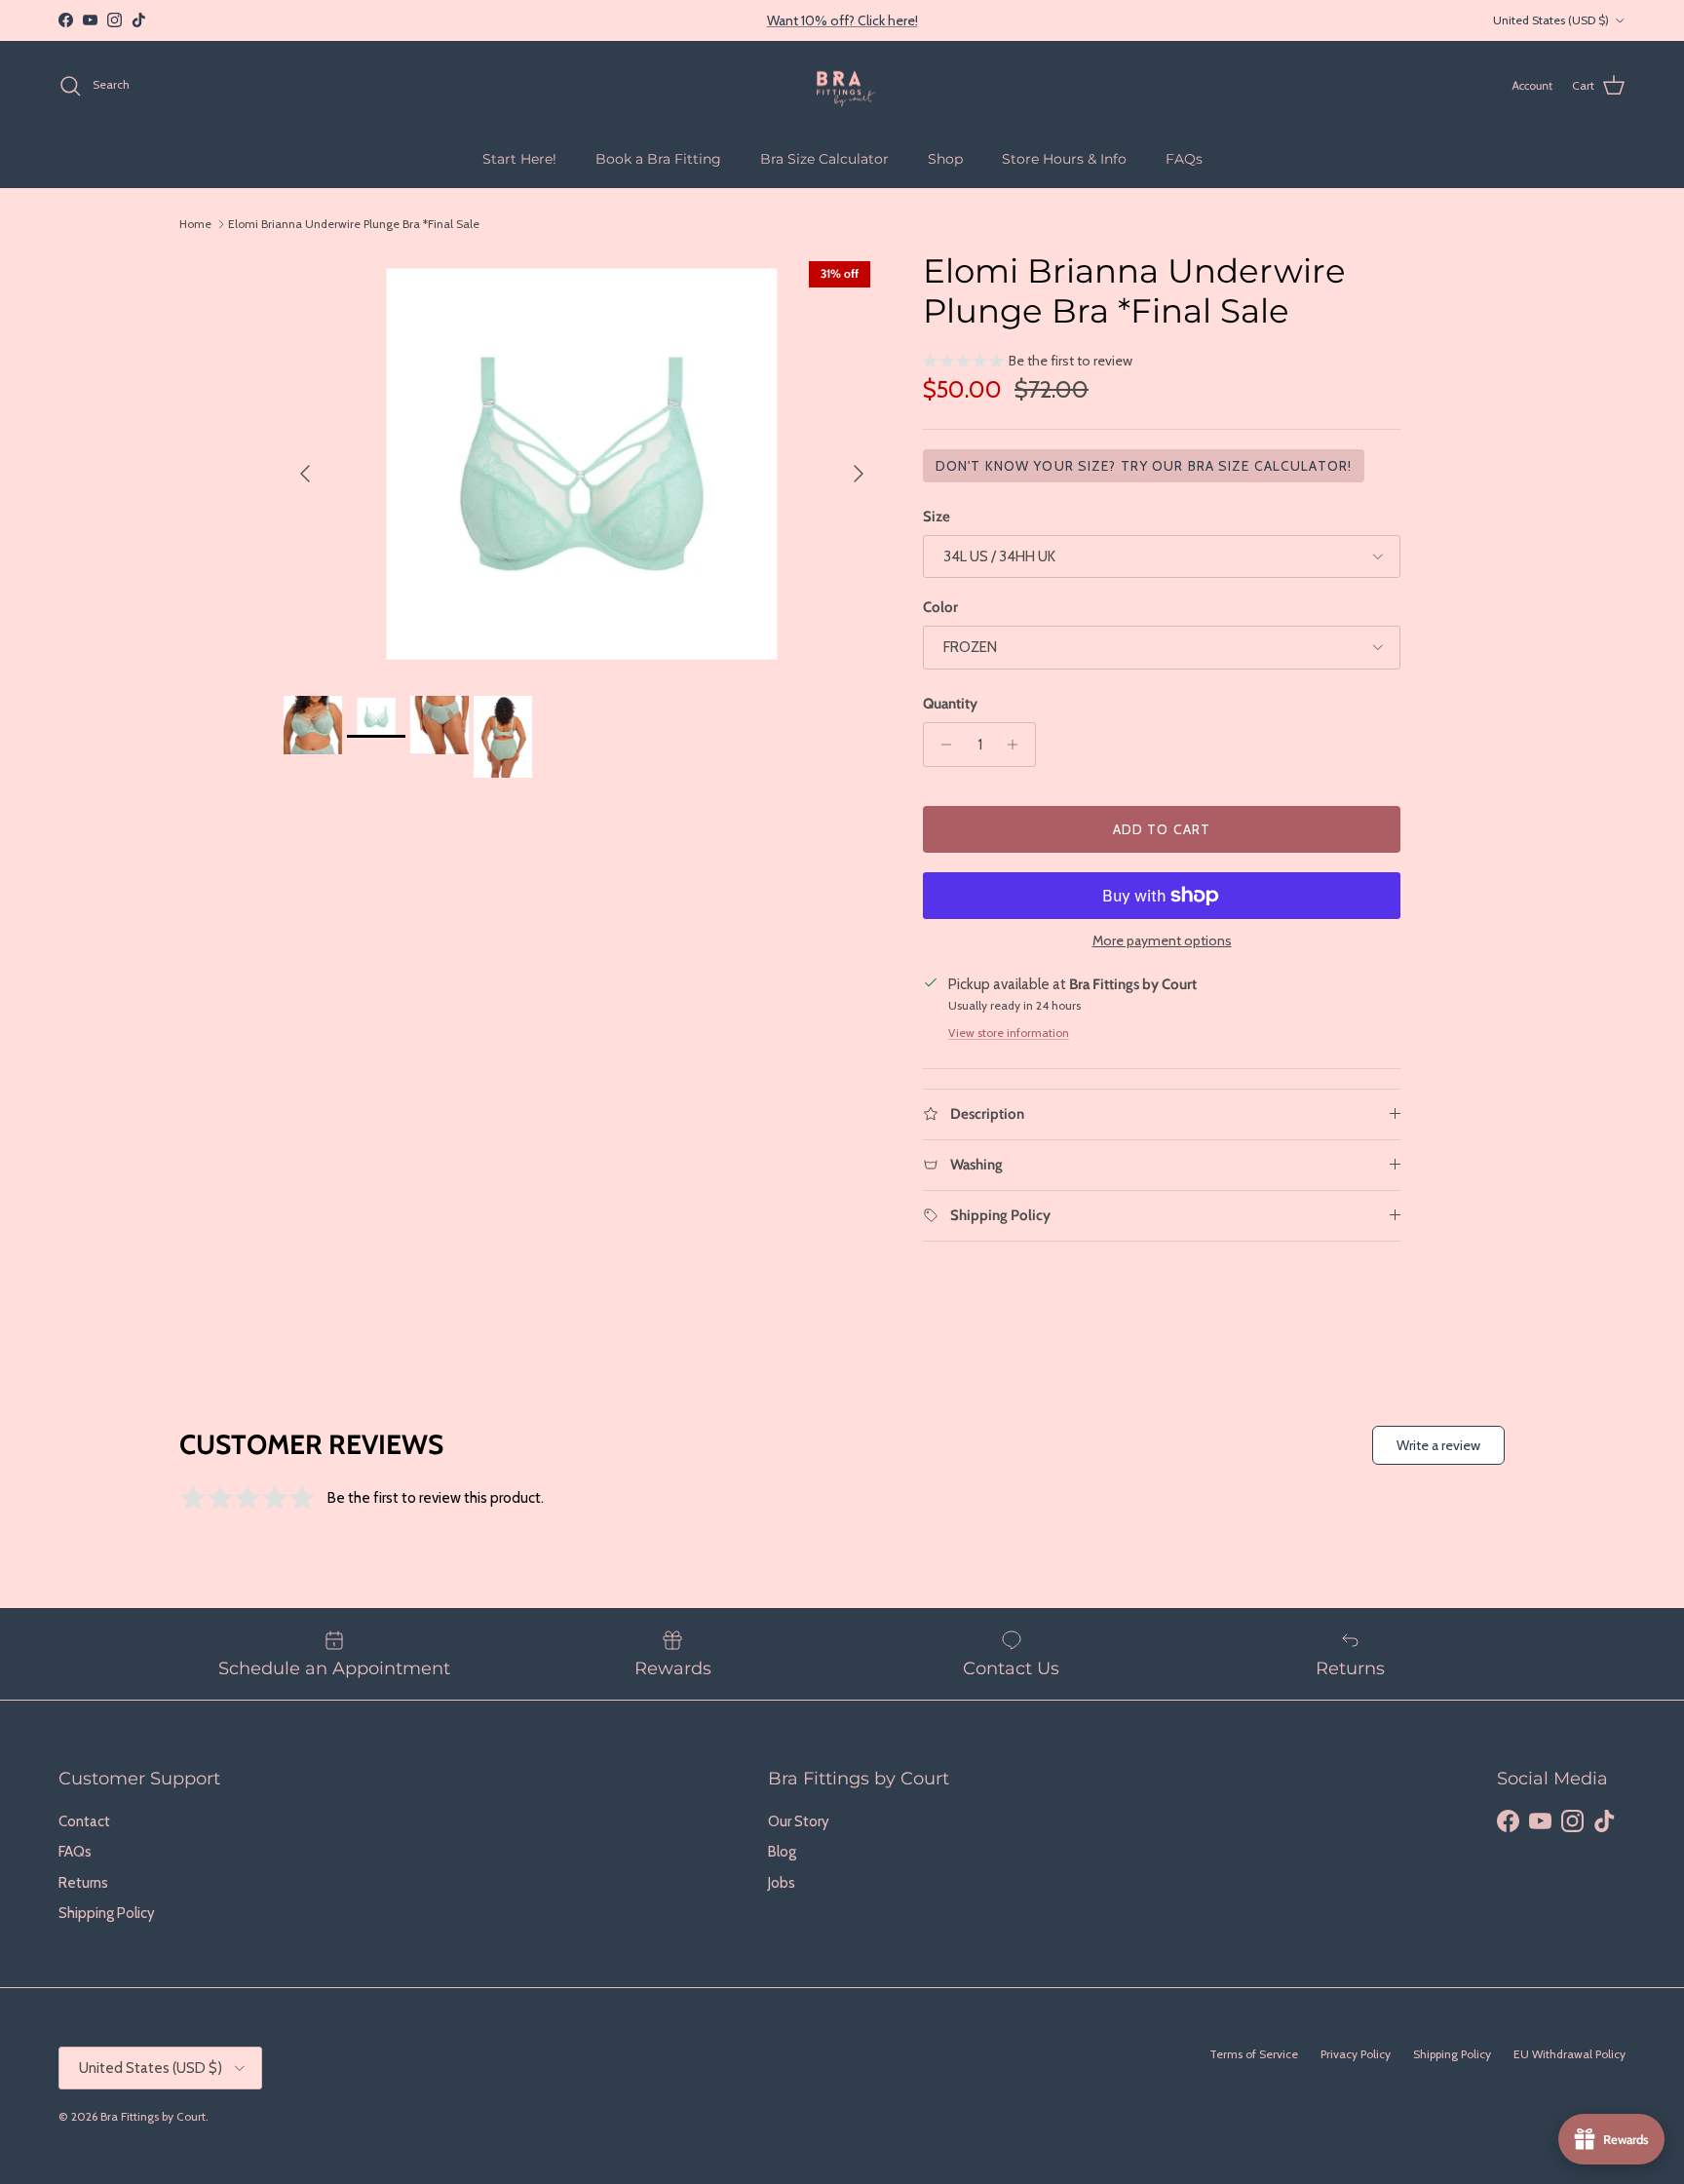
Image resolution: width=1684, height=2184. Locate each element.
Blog (782, 1852)
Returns (83, 1883)
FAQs (1184, 158)
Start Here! (519, 158)
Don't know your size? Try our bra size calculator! (1144, 466)
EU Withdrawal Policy (1569, 2054)
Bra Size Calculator (824, 158)
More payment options (1162, 941)
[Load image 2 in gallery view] (582, 464)
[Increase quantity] (1018, 745)
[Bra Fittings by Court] (842, 86)
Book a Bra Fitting (658, 158)
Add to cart (1162, 829)
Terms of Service (1254, 2054)
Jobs (782, 1883)
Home (195, 224)
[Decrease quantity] (941, 745)
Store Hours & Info (1064, 158)
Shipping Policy (107, 1913)
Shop (945, 158)
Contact (84, 1821)
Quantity (950, 704)
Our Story (799, 1821)
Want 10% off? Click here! (842, 20)
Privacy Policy (1356, 2054)
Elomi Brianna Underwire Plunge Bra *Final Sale (354, 224)
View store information (1009, 1033)
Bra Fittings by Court (153, 2116)
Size (937, 517)
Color (940, 607)
